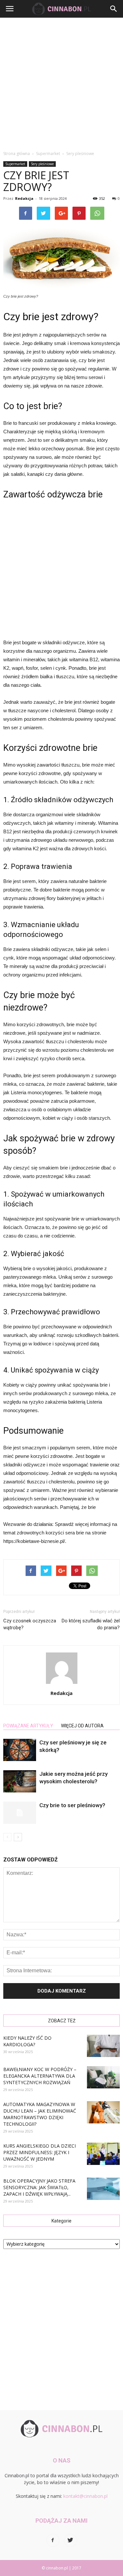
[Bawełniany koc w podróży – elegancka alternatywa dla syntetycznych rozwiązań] (103, 2077)
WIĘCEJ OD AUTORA (82, 1726)
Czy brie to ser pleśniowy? (72, 1805)
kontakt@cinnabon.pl (85, 2496)
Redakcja (24, 198)
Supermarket (15, 164)
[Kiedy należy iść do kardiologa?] (103, 2046)
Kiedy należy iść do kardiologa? (27, 2041)
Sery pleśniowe (42, 164)
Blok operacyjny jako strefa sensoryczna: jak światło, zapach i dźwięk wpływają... (39, 2187)
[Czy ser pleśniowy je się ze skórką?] (20, 1750)
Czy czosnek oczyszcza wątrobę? (30, 1624)
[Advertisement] (61, 82)
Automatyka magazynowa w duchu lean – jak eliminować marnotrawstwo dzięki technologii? (40, 2114)
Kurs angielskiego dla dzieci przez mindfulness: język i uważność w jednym (40, 2152)
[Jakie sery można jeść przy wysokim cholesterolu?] (20, 1781)
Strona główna (17, 154)
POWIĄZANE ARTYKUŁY (28, 1726)
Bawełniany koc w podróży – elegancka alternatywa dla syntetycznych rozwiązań (40, 2076)
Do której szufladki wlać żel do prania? (91, 1624)
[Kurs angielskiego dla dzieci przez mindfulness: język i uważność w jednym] (103, 2154)
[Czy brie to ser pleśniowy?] (20, 1813)
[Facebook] (53, 2540)
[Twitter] (71, 2540)
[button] (114, 9)
